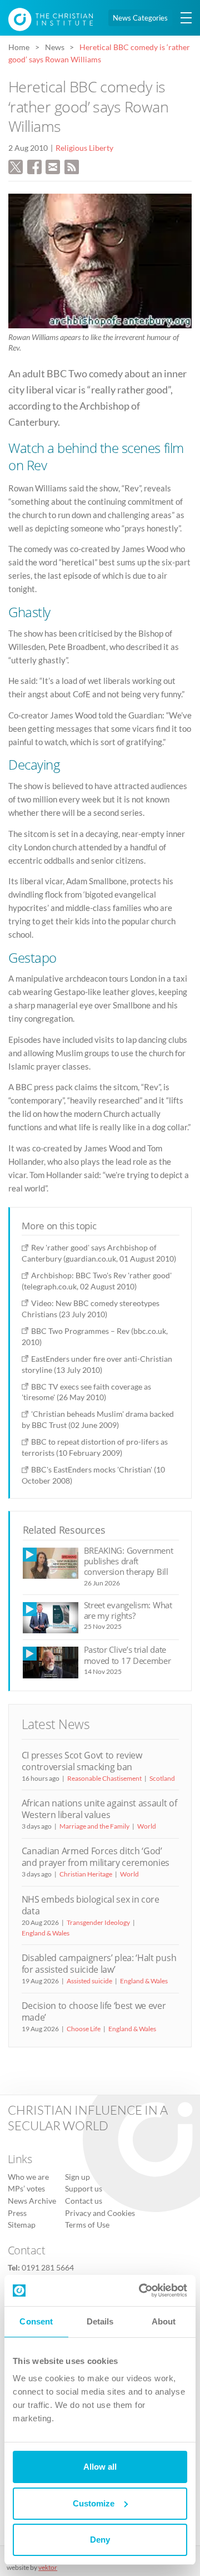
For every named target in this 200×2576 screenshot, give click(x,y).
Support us (84, 2189)
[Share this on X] (16, 166)
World (147, 1826)
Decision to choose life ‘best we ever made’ (94, 2011)
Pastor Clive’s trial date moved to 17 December (127, 1655)
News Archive (32, 2201)
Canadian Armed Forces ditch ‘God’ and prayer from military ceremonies (96, 1857)
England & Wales (46, 1933)
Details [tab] (100, 2321)
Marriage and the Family (94, 1826)
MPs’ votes (26, 2189)
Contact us (84, 2201)
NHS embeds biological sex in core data (91, 1905)
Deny (100, 2540)
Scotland (162, 1778)
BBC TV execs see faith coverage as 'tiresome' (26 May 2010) (86, 1392)
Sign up (77, 2177)
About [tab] (164, 2321)
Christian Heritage (86, 1874)
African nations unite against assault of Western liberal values (99, 1809)
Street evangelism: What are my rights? (128, 1610)
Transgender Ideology (98, 1922)
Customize (94, 2503)
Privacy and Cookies (100, 2213)
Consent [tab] (36, 2321)
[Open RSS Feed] (72, 166)
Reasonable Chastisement (104, 1778)
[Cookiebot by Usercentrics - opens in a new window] (141, 2291)
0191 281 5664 (48, 2268)
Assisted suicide (89, 1981)
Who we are (28, 2177)
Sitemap (22, 2225)
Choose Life (84, 2029)
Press (17, 2213)
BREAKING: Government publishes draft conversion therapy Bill (129, 1561)
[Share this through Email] (53, 166)
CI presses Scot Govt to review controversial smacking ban (82, 1761)
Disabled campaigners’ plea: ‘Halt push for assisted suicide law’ (99, 1964)
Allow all (100, 2467)
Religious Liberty (84, 148)
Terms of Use (87, 2225)
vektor (48, 2567)
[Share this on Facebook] (34, 166)
